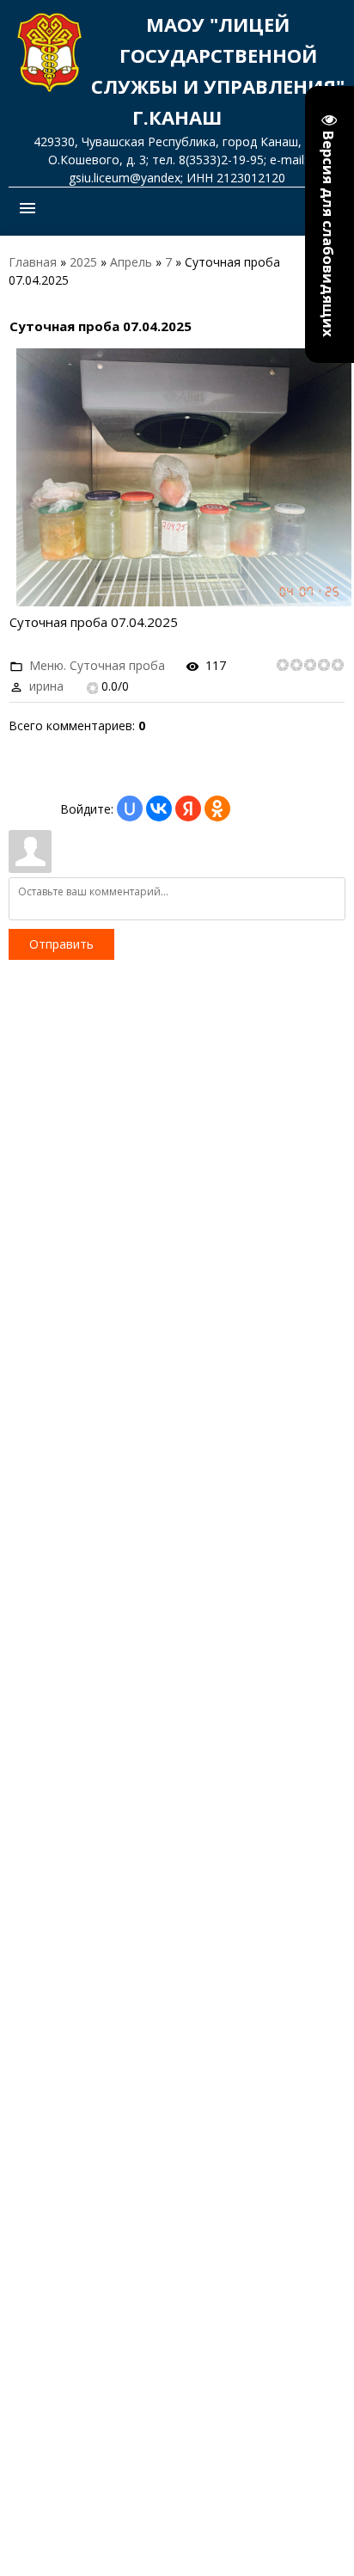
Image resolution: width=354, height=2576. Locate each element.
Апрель (131, 262)
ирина (46, 686)
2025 (83, 262)
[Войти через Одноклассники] (217, 808)
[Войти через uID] (130, 808)
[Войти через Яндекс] (188, 808)
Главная (33, 262)
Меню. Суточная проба (97, 665)
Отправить (61, 944)
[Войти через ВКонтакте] (159, 808)
